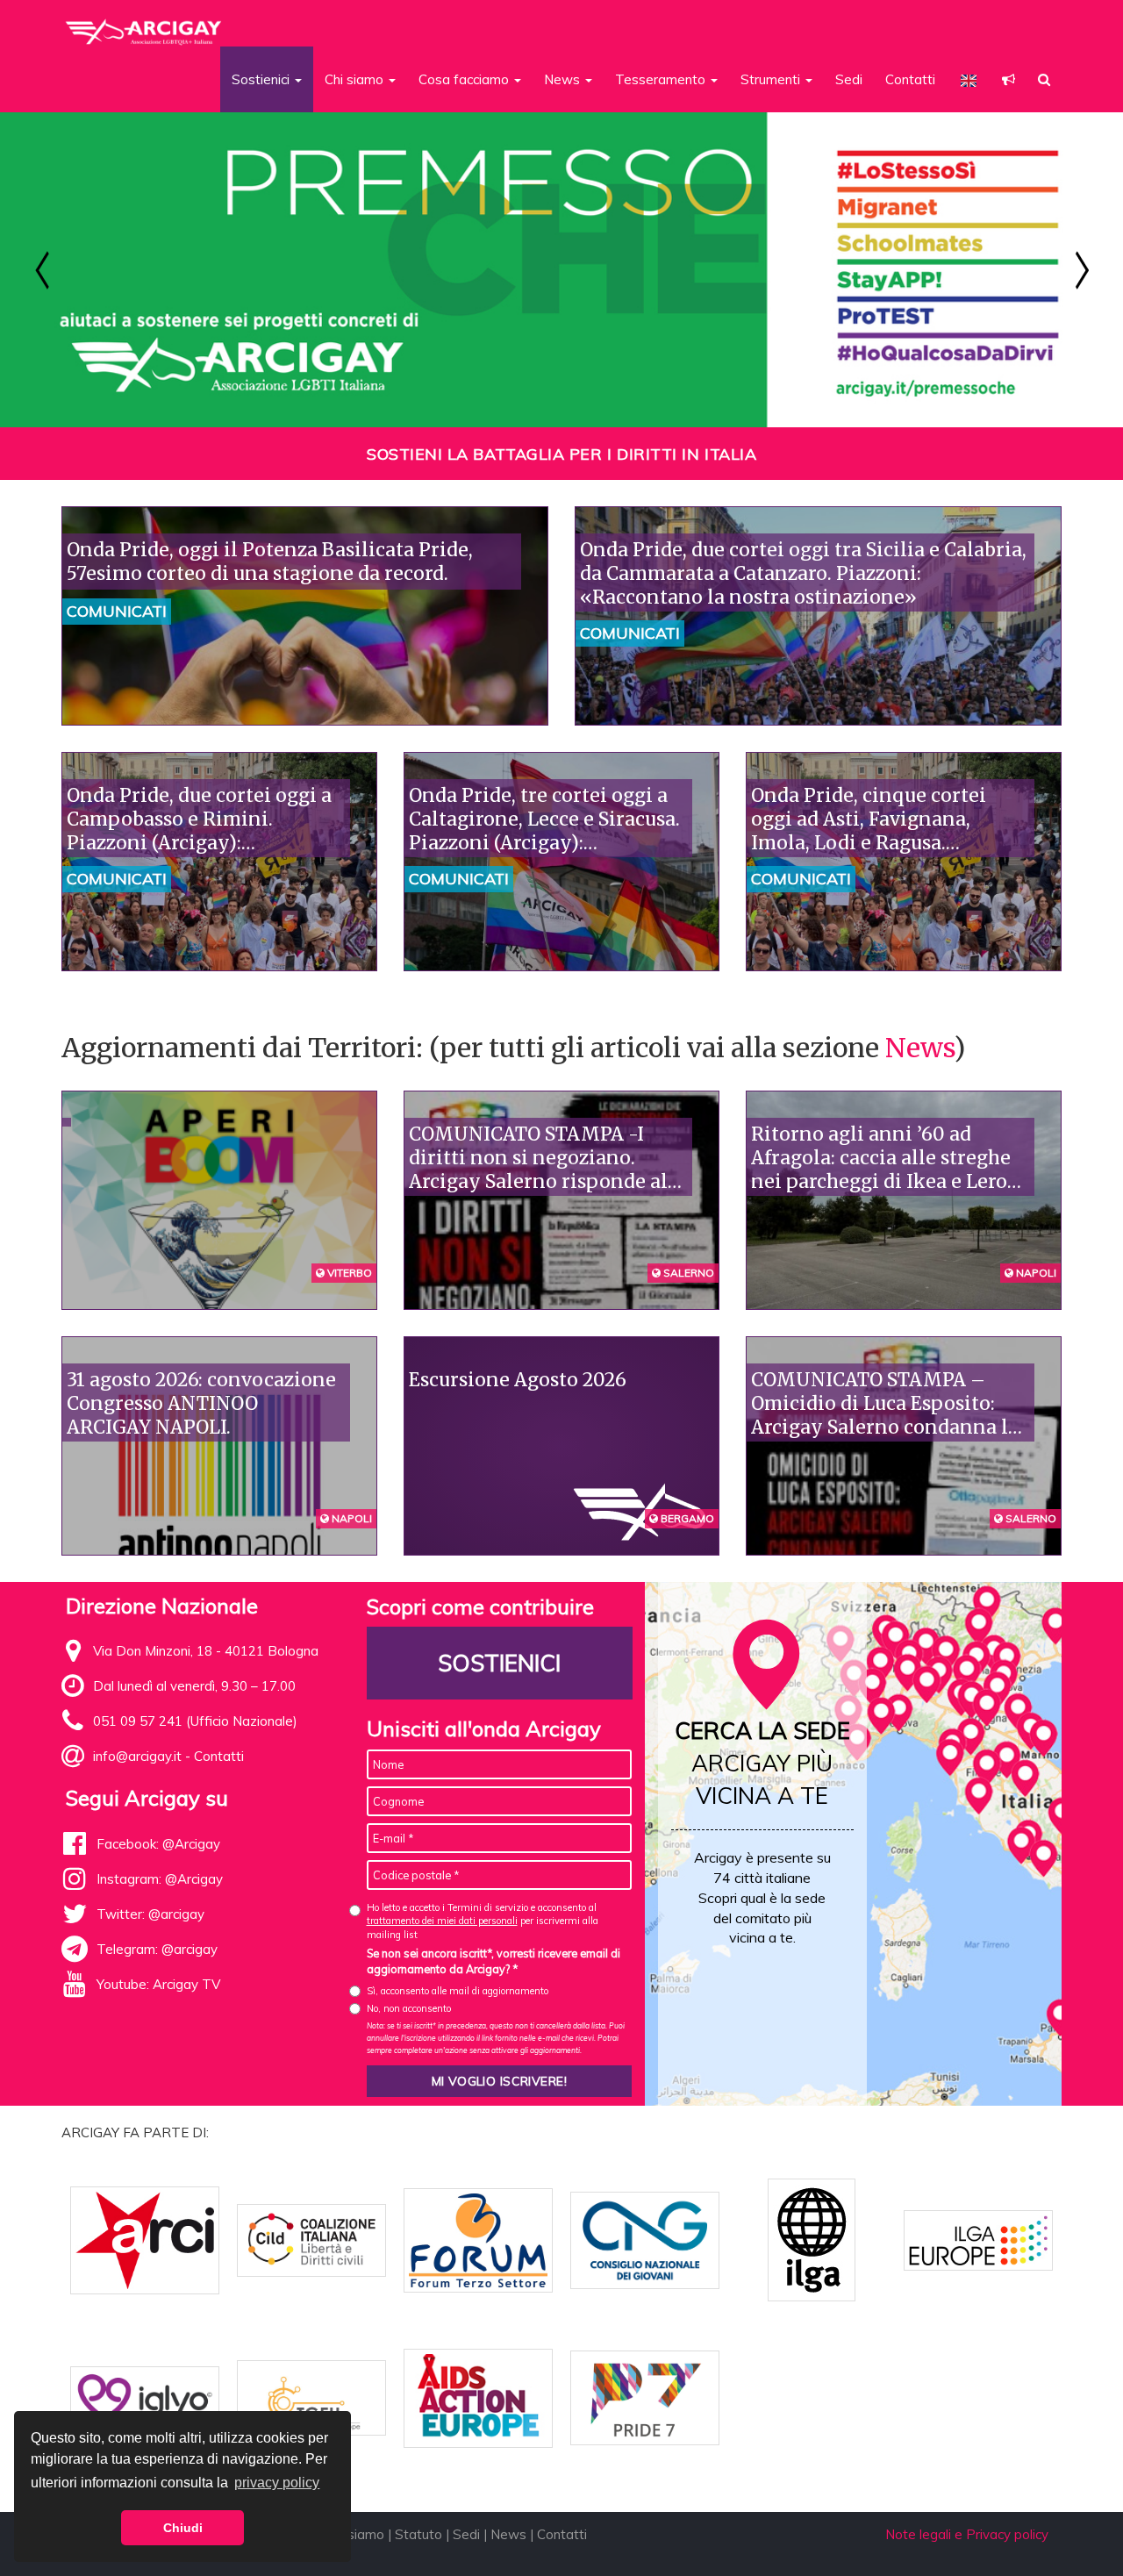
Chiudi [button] (183, 2528)
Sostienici (499, 1663)
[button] (1009, 79)
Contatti (910, 79)
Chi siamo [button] (356, 79)
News (919, 1048)
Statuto (418, 2534)
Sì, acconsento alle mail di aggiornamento (458, 1991)
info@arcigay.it (137, 1756)
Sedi (849, 79)
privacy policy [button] (277, 2483)
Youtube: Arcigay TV (158, 1984)
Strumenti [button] (772, 79)
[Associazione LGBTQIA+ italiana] (144, 25)
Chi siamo (355, 2534)
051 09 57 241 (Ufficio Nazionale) (195, 1721)
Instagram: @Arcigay (160, 1879)
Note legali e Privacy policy (967, 2534)
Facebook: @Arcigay (158, 1844)
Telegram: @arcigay (157, 1949)
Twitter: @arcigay (150, 1914)
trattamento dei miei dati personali (442, 1921)
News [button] (564, 79)
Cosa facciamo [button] (465, 79)
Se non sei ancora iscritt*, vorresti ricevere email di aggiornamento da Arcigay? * (494, 1961)
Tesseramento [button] (662, 79)
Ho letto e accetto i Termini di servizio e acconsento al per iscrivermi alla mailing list (483, 1921)
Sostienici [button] (262, 79)
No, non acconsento (409, 2008)
